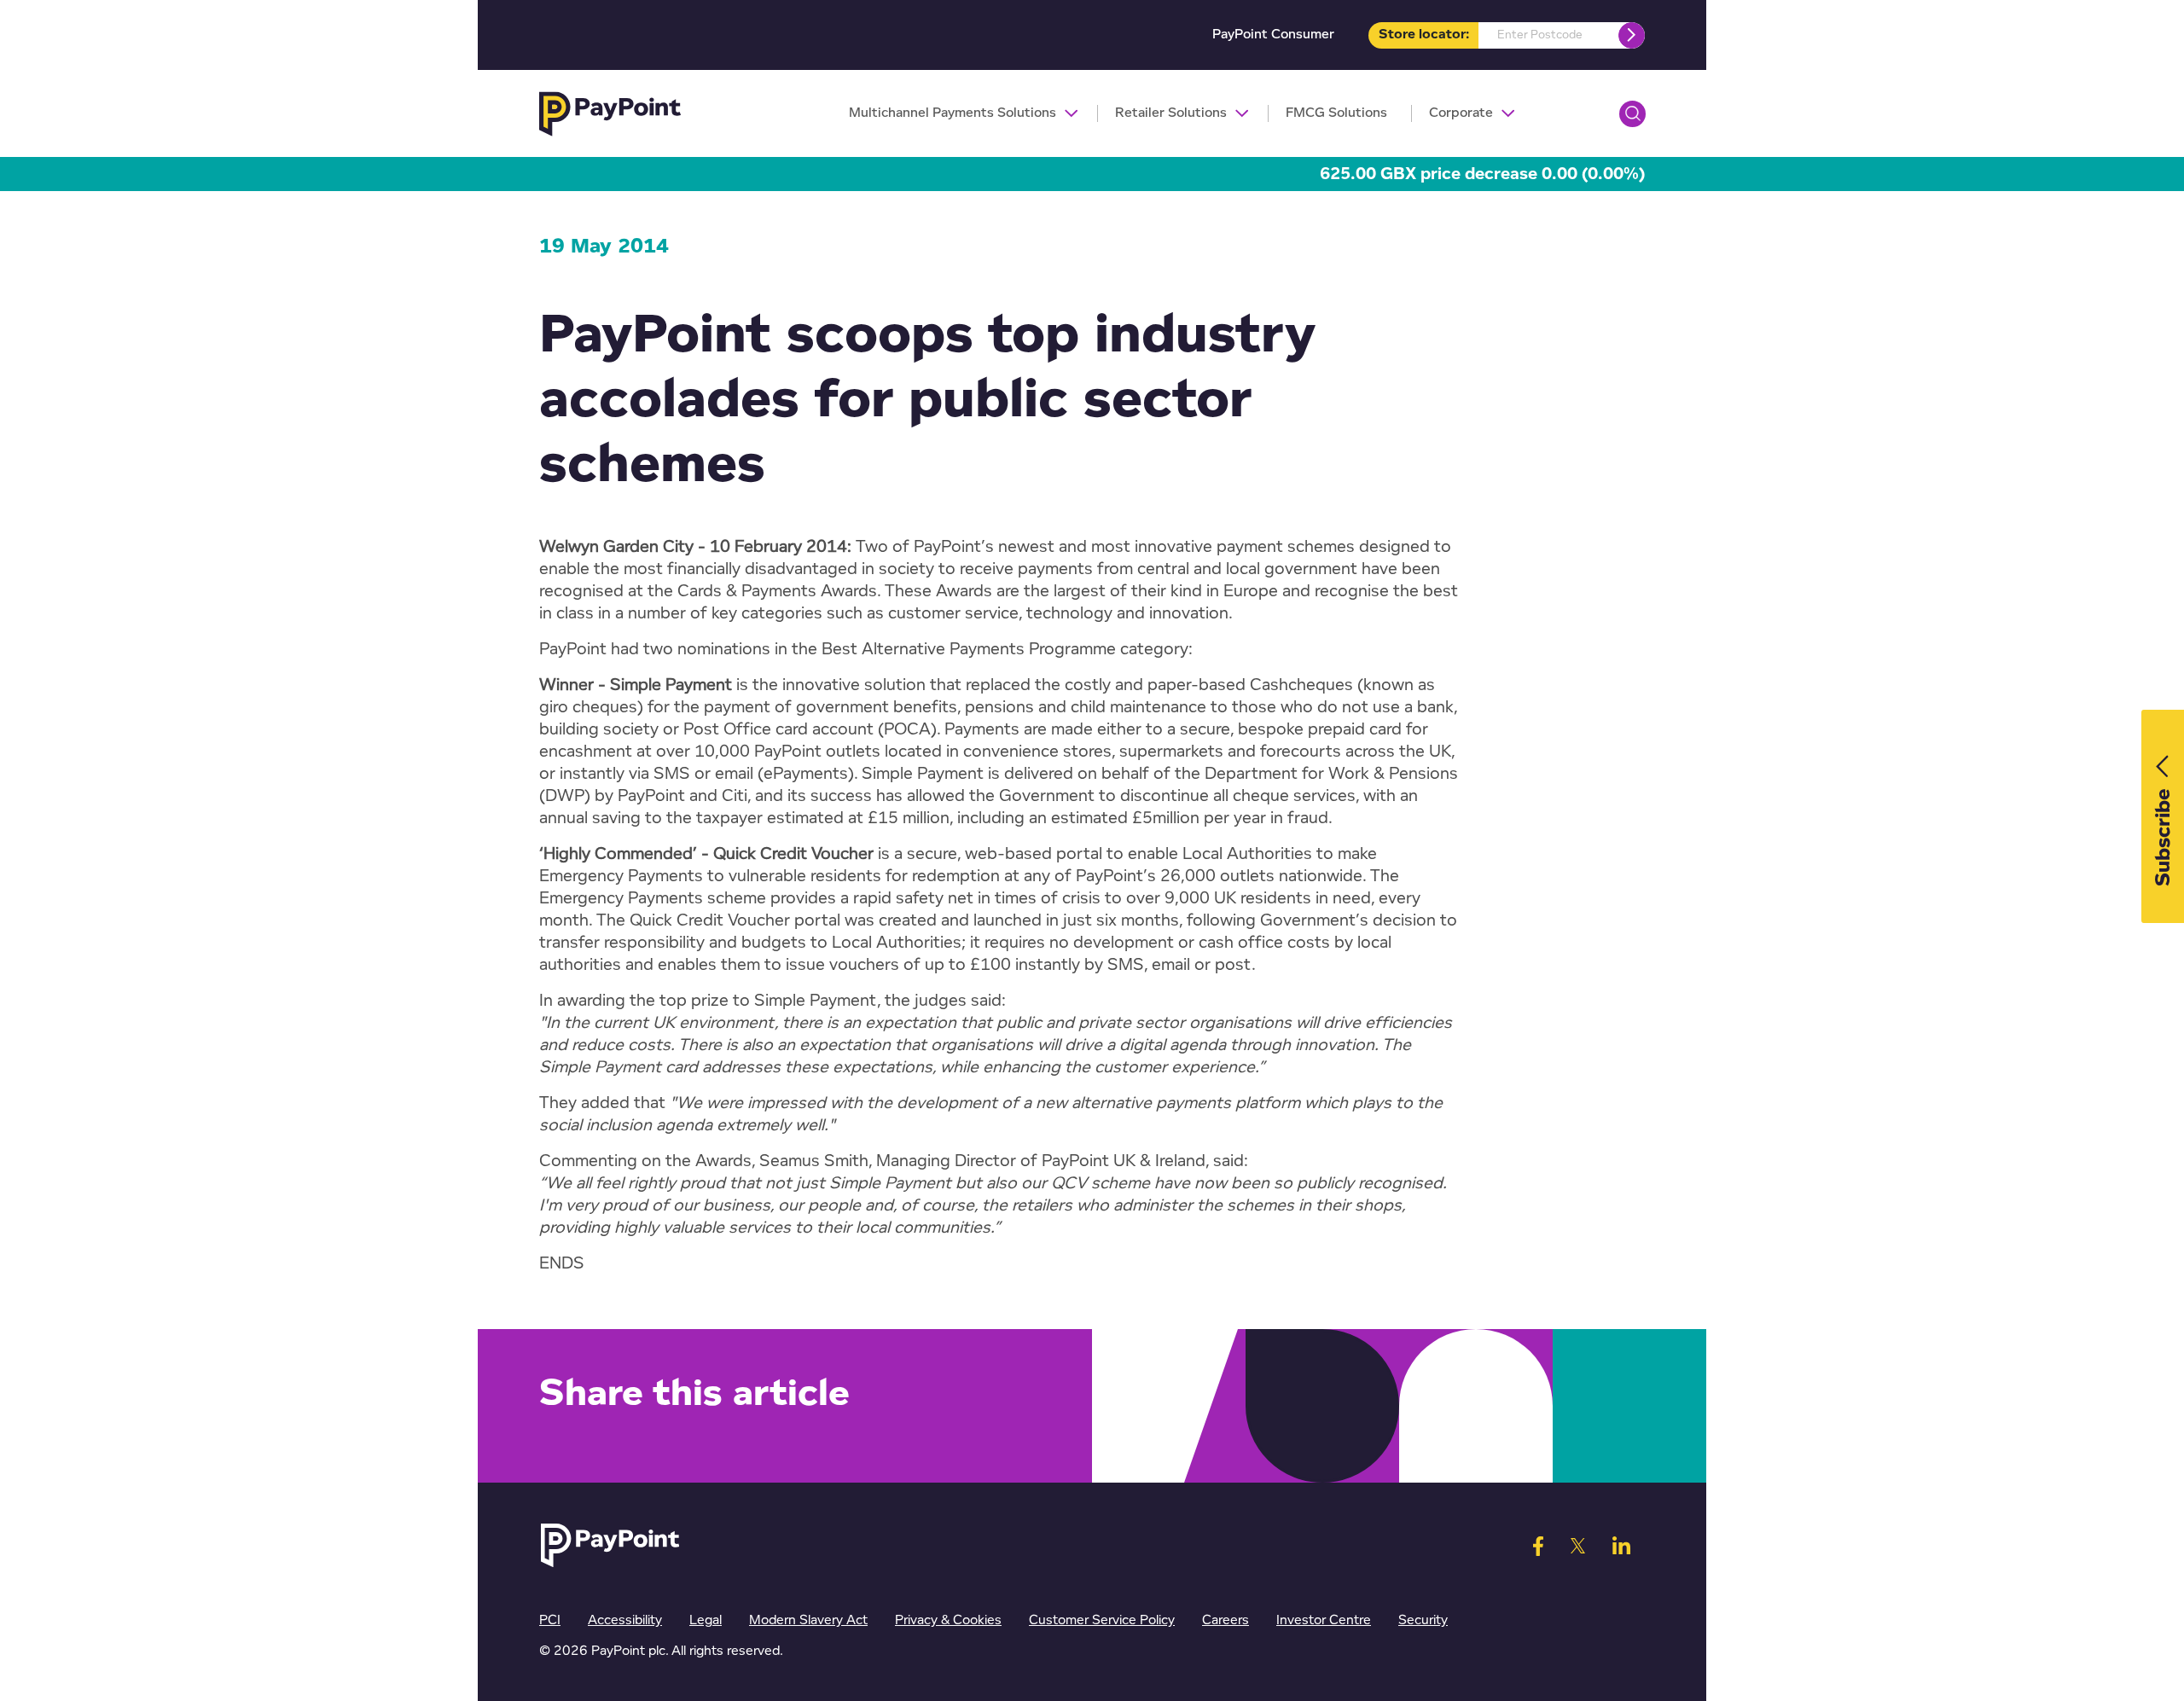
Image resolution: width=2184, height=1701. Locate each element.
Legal (706, 1620)
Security (1423, 1620)
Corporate (1461, 113)
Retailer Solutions (1171, 113)
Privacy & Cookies (948, 1620)
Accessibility (625, 1620)
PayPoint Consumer (1273, 35)
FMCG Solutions (1336, 113)
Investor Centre (1324, 1620)
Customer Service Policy (1102, 1620)
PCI (550, 1620)
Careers (1226, 1620)
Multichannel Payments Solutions (953, 113)
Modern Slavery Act (808, 1620)
